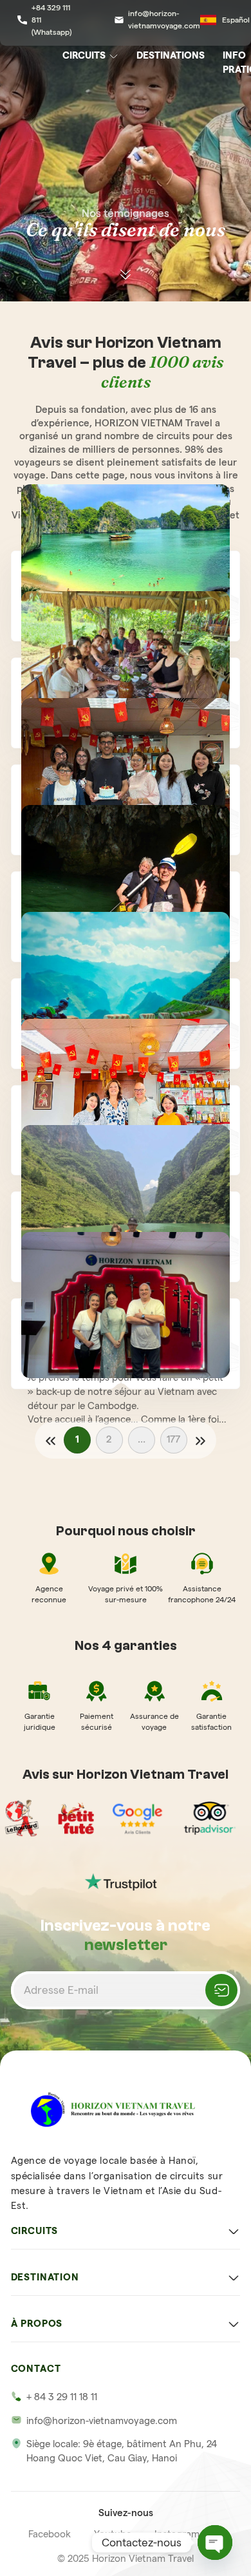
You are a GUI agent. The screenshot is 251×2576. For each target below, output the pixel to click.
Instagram (177, 2534)
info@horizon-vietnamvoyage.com (164, 19)
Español (236, 20)
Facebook (50, 2534)
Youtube (113, 2534)
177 (173, 1439)
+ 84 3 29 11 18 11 (62, 2397)
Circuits (84, 55)
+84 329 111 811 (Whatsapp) (51, 19)
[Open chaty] (215, 2543)
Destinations (171, 55)
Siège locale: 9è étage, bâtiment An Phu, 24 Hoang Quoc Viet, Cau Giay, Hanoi (122, 2451)
